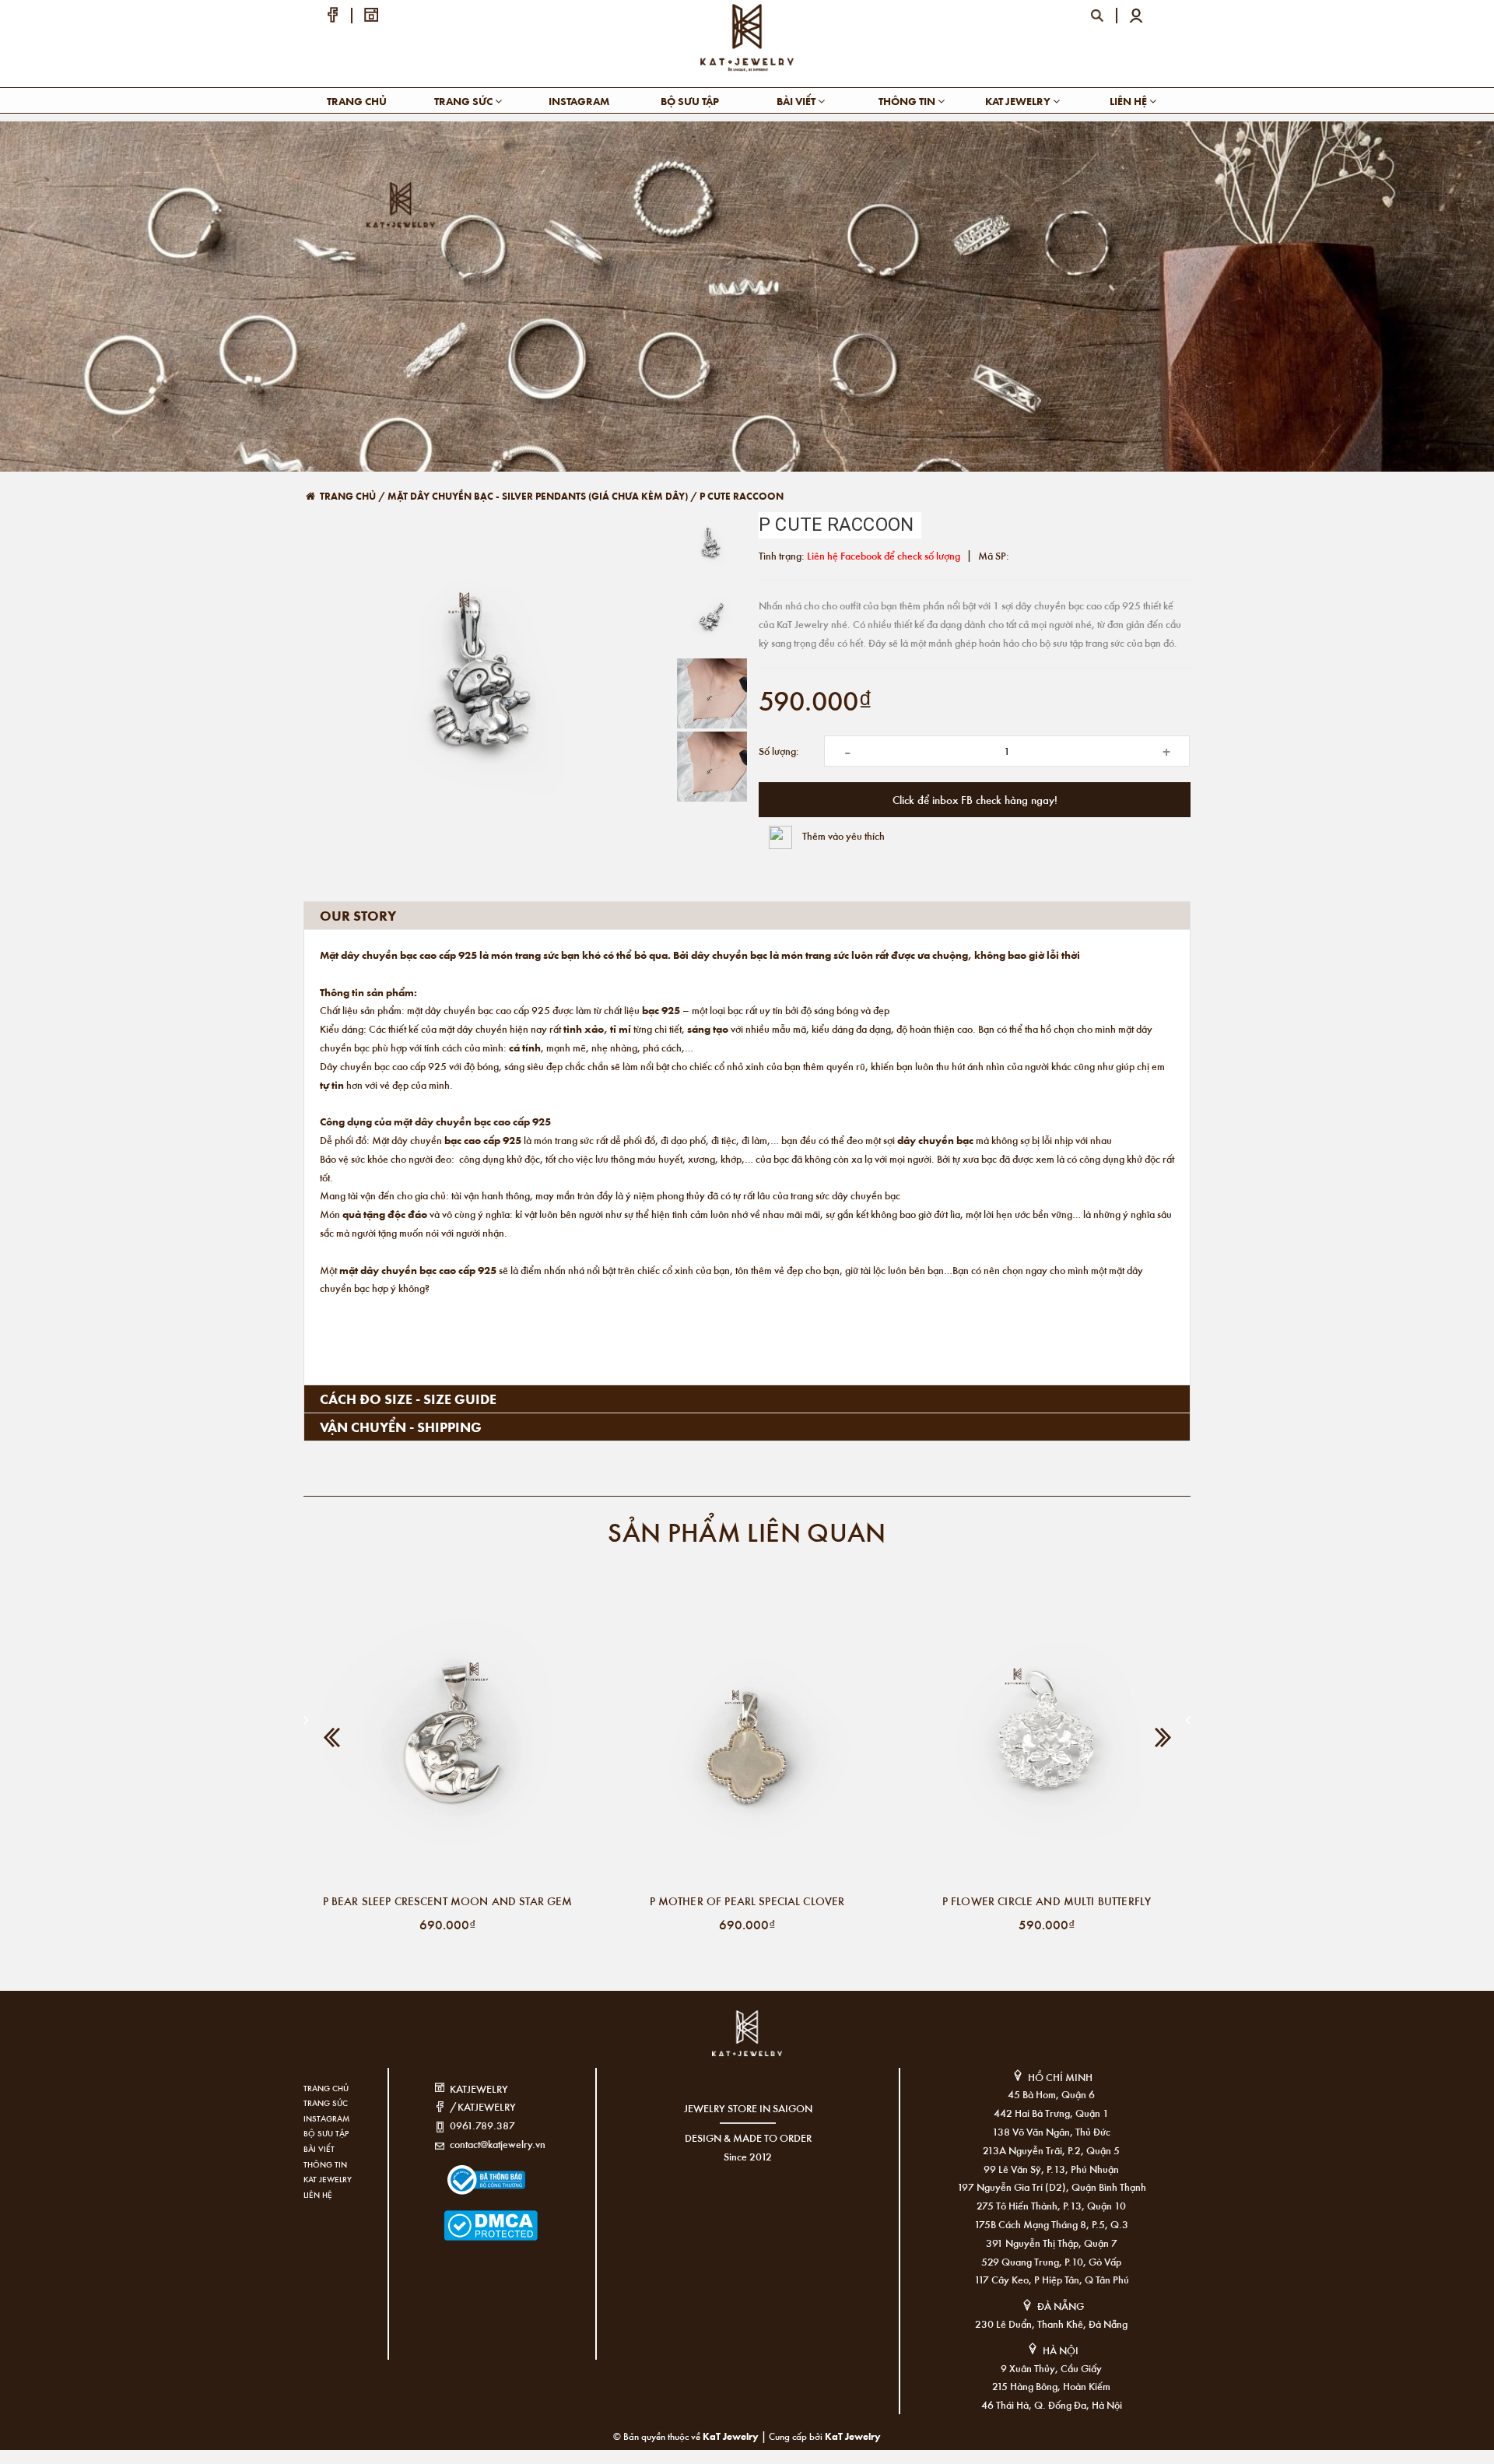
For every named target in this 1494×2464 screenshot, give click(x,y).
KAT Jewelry (1019, 101)
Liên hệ (1129, 101)
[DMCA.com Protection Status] (467, 2216)
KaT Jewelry (853, 2436)
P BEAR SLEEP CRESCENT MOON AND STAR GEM (448, 1901)
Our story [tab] (358, 915)
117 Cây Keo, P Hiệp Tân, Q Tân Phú (1052, 2279)
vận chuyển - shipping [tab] (401, 1427)
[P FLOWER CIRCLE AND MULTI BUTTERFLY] (1047, 1741)
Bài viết (797, 101)
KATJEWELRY (479, 2088)
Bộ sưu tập (690, 101)
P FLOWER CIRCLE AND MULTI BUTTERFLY (1047, 1901)
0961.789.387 (482, 2125)
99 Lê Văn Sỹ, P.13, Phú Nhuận (1051, 2169)
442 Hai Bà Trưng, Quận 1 (1051, 2113)
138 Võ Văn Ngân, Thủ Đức (1051, 2131)
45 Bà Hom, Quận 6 (1051, 2094)
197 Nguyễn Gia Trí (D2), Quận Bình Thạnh (1052, 2187)
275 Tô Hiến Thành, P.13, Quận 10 (1051, 2205)
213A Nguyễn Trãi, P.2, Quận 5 (1051, 2150)
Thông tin (908, 101)
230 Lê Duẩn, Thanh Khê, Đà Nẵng (1051, 2324)
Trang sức (465, 101)
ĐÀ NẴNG (1061, 2306)
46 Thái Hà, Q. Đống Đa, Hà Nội (1052, 2404)
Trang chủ (357, 101)
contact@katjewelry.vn (498, 2144)
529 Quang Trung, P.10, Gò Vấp (1051, 2261)
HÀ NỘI (1061, 2350)
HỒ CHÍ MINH (1060, 2077)
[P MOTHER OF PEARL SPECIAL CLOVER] (747, 1741)
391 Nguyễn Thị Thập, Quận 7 (1052, 2243)
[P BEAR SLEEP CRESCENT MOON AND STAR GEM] (447, 1741)
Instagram (579, 101)
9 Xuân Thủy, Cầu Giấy (1051, 2368)
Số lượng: (779, 751)
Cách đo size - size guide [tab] (408, 1399)
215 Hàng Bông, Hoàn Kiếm (1051, 2386)
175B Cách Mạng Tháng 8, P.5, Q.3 (1051, 2224)
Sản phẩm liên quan (747, 1531)
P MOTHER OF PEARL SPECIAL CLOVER (747, 1901)
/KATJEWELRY (483, 2106)
